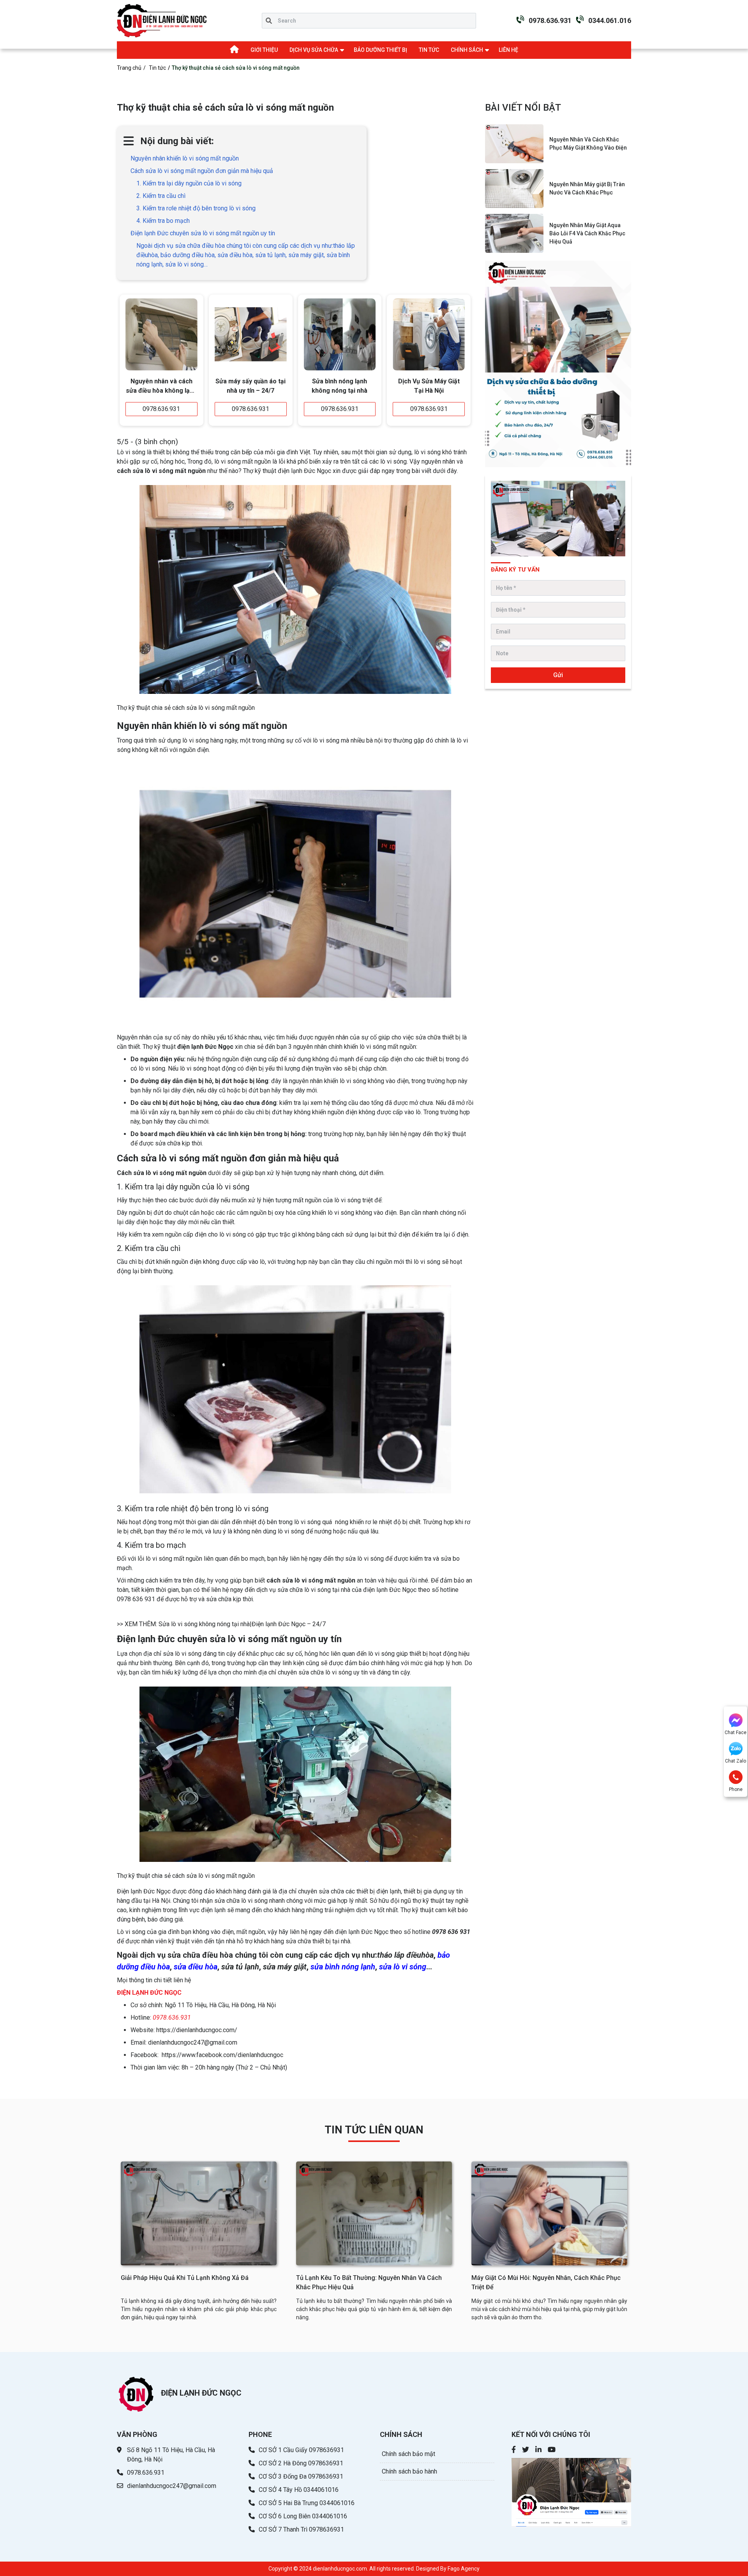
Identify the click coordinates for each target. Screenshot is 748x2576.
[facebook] (514, 2450)
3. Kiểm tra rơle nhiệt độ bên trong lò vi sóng (196, 208)
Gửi (558, 675)
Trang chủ (129, 68)
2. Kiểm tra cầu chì (161, 196)
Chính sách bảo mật (408, 2454)
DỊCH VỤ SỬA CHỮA (314, 50)
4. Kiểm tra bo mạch (163, 221)
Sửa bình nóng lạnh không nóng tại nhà (340, 386)
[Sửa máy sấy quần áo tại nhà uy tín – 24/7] (251, 334)
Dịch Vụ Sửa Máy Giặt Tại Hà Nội (429, 386)
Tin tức (157, 68)
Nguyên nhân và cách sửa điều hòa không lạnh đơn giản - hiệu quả (161, 387)
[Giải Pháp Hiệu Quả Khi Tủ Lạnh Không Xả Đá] (199, 2213)
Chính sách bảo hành (409, 2471)
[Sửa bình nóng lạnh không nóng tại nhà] (340, 334)
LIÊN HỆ (508, 50)
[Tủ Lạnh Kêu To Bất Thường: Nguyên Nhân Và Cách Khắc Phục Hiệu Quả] (374, 2213)
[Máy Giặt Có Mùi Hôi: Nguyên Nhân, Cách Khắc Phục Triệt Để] (549, 2213)
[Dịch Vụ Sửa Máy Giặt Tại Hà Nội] (429, 334)
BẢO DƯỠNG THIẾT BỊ (380, 50)
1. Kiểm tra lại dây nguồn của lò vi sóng (189, 183)
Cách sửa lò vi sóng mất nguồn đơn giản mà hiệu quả (202, 171)
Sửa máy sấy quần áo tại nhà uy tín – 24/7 (251, 386)
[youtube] (552, 2450)
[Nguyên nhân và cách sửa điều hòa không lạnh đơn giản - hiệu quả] (161, 334)
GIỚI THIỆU (264, 50)
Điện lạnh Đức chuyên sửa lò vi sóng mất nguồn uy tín (203, 233)
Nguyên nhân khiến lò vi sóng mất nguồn (185, 158)
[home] (162, 21)
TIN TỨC (429, 50)
